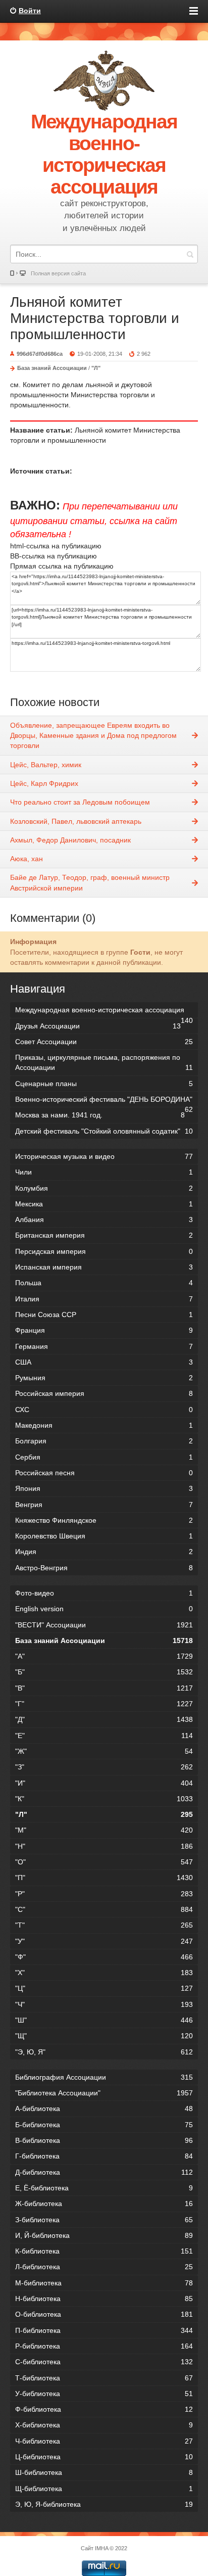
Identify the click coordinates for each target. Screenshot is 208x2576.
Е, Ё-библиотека (104, 2188)
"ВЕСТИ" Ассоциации (104, 1625)
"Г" (104, 1704)
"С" (104, 1909)
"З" (104, 1767)
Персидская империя (104, 1251)
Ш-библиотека (104, 2472)
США (104, 1362)
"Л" (96, 368)
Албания (104, 1220)
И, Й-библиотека (104, 2235)
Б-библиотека (104, 2125)
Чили (104, 1172)
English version (104, 1609)
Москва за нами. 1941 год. (100, 1115)
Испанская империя (104, 1267)
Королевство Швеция (104, 1536)
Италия (104, 1299)
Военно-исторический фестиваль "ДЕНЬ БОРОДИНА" (104, 1101)
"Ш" (104, 2020)
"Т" (104, 1925)
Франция (104, 1330)
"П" (104, 1878)
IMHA (101, 2548)
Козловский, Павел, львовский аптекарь (76, 821)
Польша (104, 1283)
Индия (104, 1552)
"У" (104, 1941)
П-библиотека (104, 2330)
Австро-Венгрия (104, 1568)
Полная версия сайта (58, 273)
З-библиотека (104, 2220)
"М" (104, 1830)
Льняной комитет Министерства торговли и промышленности (95, 318)
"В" (104, 1688)
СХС (104, 1410)
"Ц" (104, 1988)
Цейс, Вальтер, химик (46, 765)
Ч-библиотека (104, 2441)
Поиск (190, 254)
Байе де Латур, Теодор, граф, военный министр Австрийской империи (90, 882)
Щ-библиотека (104, 2489)
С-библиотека (104, 2362)
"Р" (104, 1894)
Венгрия (104, 1505)
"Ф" (104, 1957)
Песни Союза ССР (104, 1315)
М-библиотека (104, 2283)
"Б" (104, 1672)
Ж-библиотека (104, 2204)
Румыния (104, 1378)
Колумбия (104, 1188)
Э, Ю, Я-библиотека (104, 2504)
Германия (104, 1346)
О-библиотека (104, 2314)
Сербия (104, 1457)
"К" (104, 1799)
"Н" (104, 1846)
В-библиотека (104, 2140)
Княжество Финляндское (104, 1520)
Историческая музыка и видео (104, 1156)
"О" (104, 1862)
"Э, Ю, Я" (104, 2052)
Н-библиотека (104, 2299)
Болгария (104, 1441)
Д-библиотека (104, 2172)
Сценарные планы (104, 1084)
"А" (104, 1656)
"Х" (104, 1973)
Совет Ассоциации (104, 1042)
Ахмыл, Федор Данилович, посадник (70, 840)
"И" (104, 1783)
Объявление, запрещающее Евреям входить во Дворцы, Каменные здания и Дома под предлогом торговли (93, 736)
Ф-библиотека (104, 2409)
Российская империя (104, 1393)
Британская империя (104, 1235)
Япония (104, 1488)
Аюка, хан (27, 859)
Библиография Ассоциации (104, 2077)
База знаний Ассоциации (52, 368)
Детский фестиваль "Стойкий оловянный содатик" (104, 1131)
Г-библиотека (104, 2156)
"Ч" (104, 2004)
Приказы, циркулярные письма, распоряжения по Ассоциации (104, 1062)
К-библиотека (104, 2251)
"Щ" (104, 2036)
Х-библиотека (104, 2425)
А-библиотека (104, 2109)
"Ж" (104, 1751)
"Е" (104, 1736)
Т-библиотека (104, 2378)
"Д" (104, 1719)
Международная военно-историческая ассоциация (104, 1012)
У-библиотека (104, 2394)
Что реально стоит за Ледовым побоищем (80, 802)
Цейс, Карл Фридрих (44, 783)
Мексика (104, 1204)
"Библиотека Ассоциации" (104, 2093)
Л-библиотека (104, 2267)
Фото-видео (104, 1593)
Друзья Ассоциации (98, 1026)
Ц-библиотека (104, 2457)
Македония (104, 1425)
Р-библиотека (104, 2346)
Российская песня (104, 1473)
